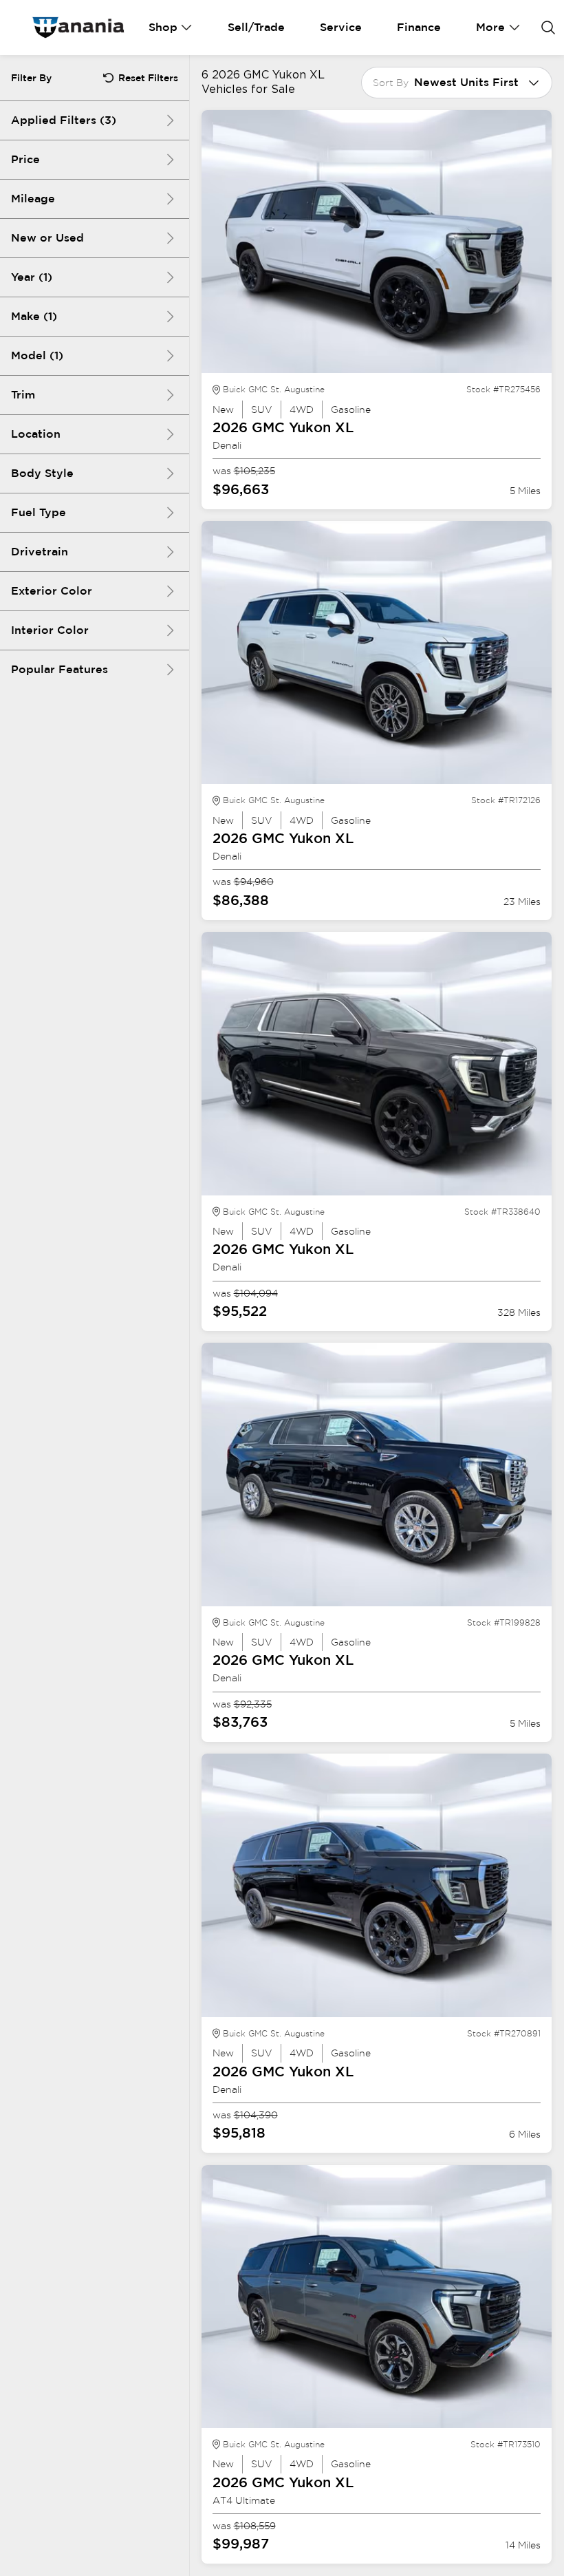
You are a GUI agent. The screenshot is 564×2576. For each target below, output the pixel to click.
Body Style (42, 473)
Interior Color (50, 630)
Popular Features (59, 669)
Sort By (391, 83)
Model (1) (37, 355)
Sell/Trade (256, 27)
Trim (23, 395)
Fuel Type (39, 512)
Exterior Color (52, 591)
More (490, 27)
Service (341, 27)
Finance (419, 27)
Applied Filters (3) (64, 120)
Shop (163, 27)
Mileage (33, 199)
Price (25, 159)
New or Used (47, 238)
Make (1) (34, 316)
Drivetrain (40, 552)
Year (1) (32, 277)
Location (36, 434)
